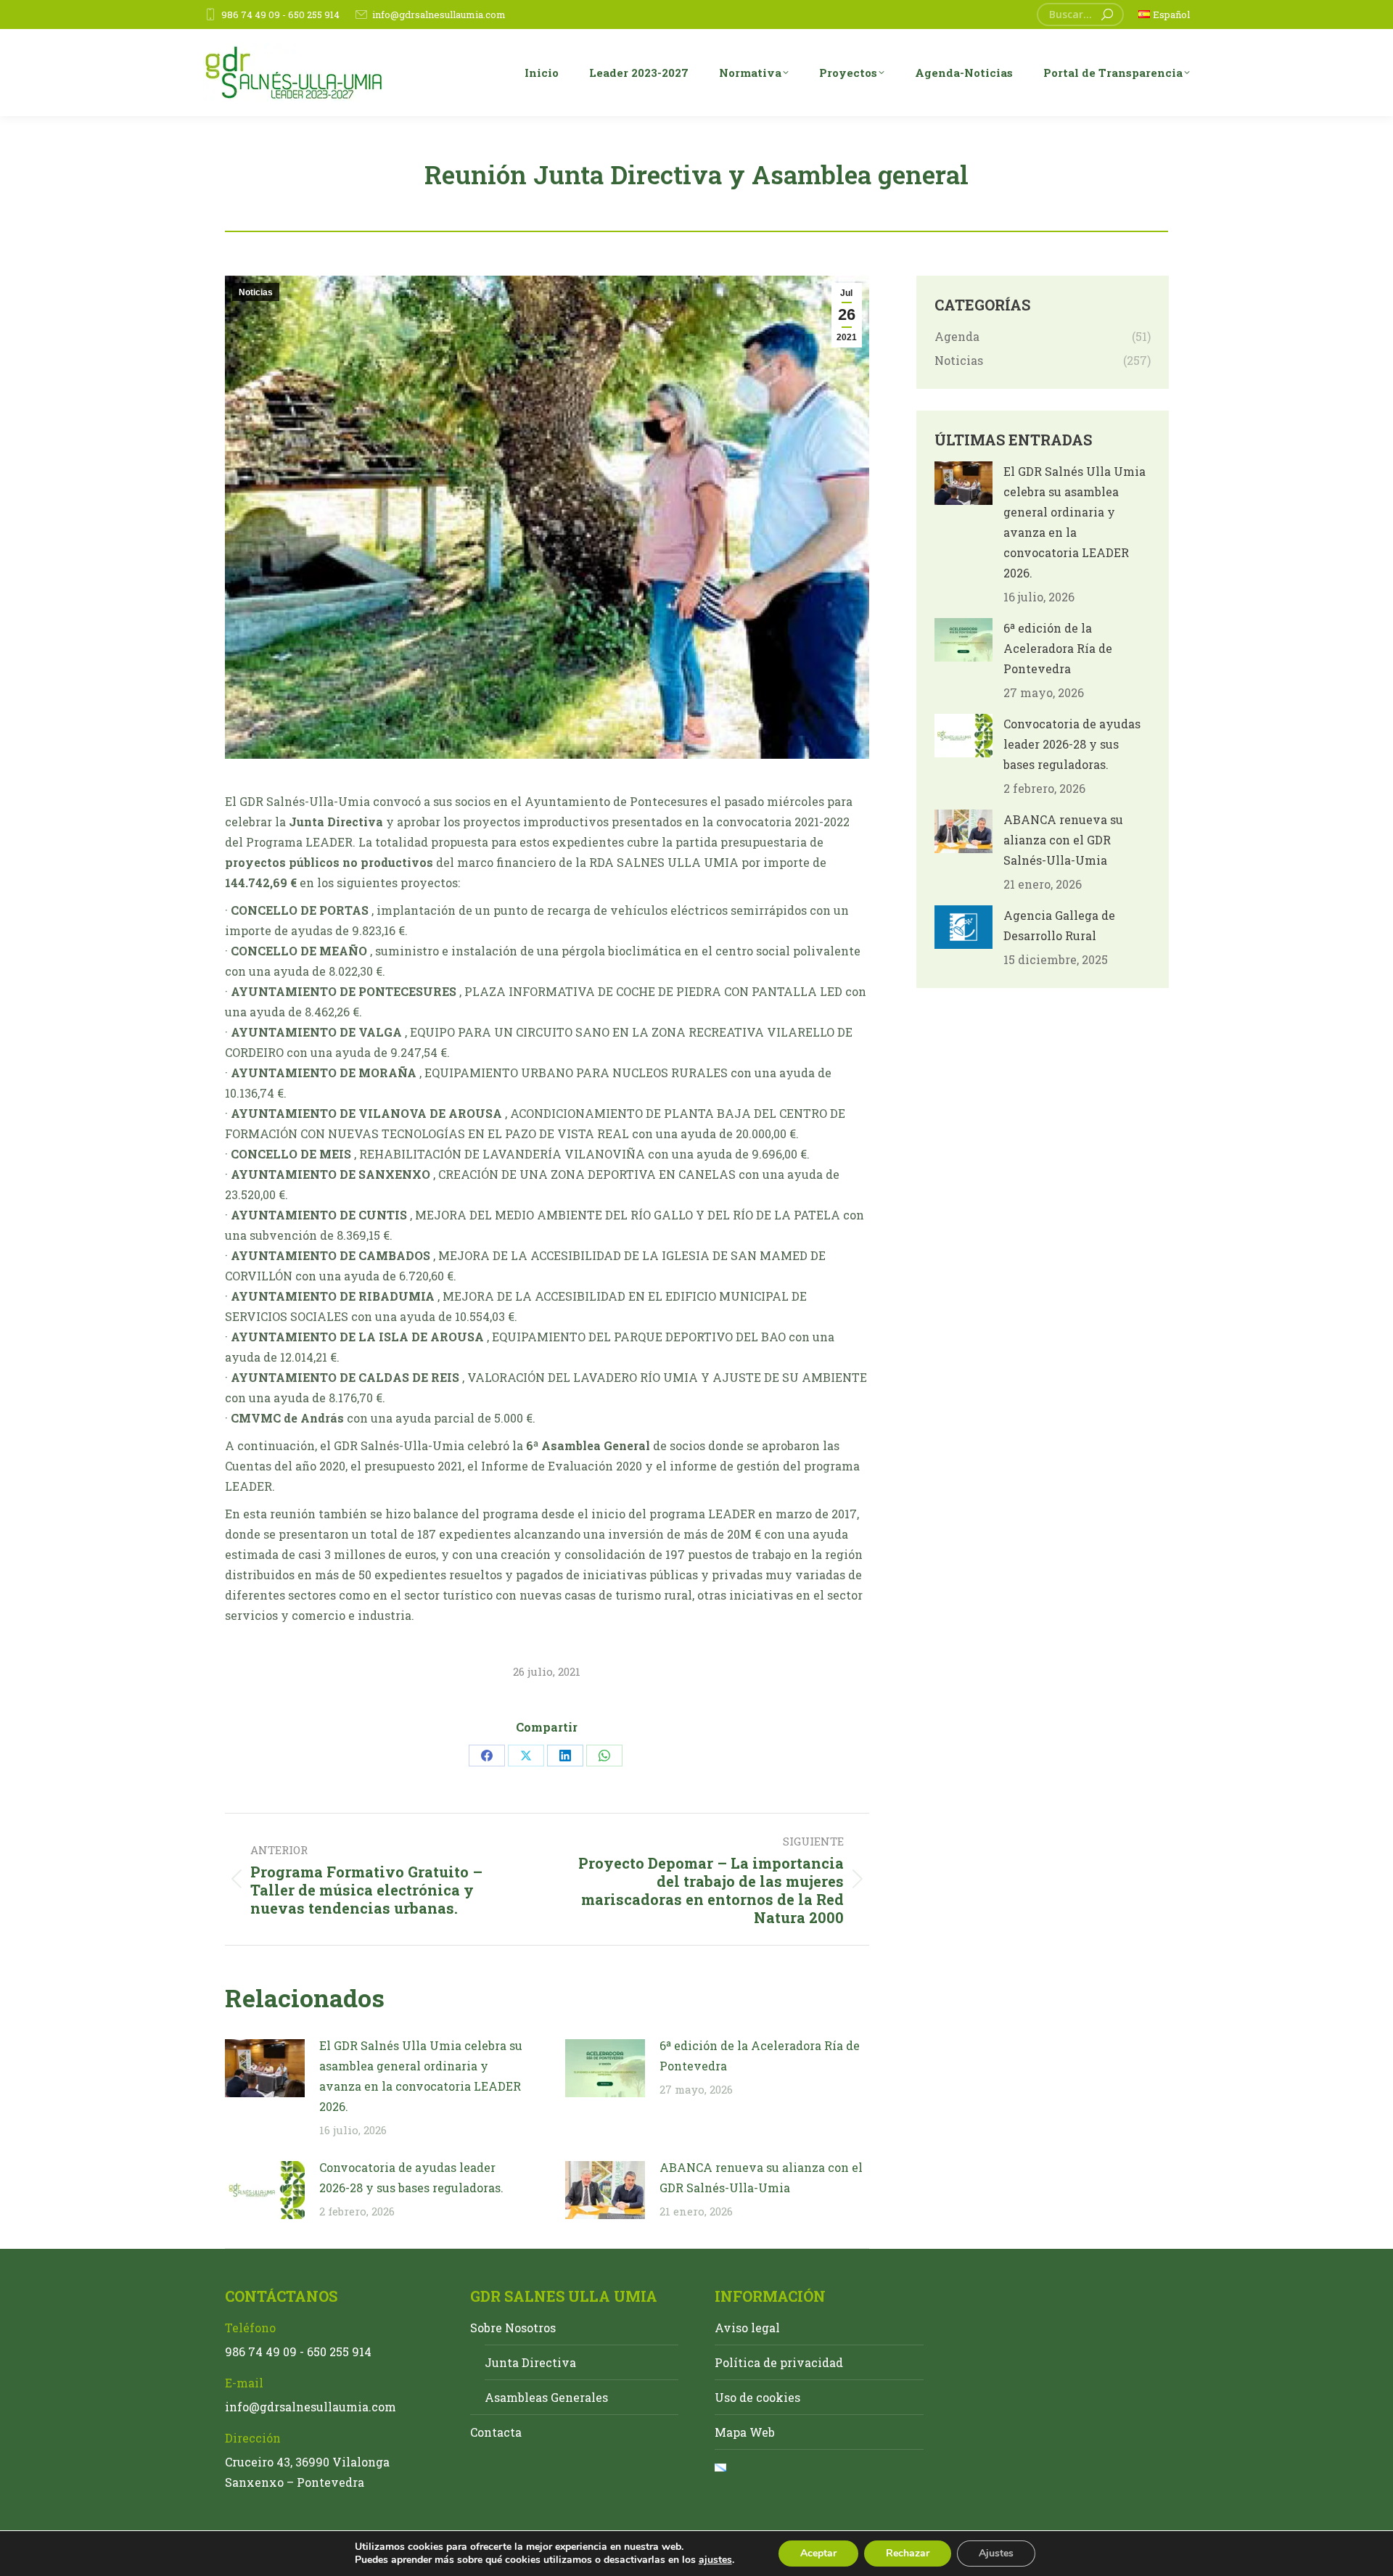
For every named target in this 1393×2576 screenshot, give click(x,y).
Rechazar (908, 2553)
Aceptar (818, 2553)
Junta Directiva (530, 2362)
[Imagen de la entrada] (265, 2068)
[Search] (1107, 15)
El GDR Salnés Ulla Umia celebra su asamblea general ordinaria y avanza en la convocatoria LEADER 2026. (421, 2076)
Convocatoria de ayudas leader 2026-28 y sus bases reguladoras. (411, 2177)
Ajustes (996, 2553)
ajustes (715, 2560)
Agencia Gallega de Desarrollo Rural (1059, 925)
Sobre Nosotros (513, 2328)
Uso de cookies (757, 2397)
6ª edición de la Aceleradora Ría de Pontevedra (760, 2056)
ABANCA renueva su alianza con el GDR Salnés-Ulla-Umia (761, 2177)
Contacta (496, 2432)
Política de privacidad (779, 2362)
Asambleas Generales (546, 2397)
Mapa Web (745, 2432)
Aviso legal (747, 2328)
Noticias (256, 292)
